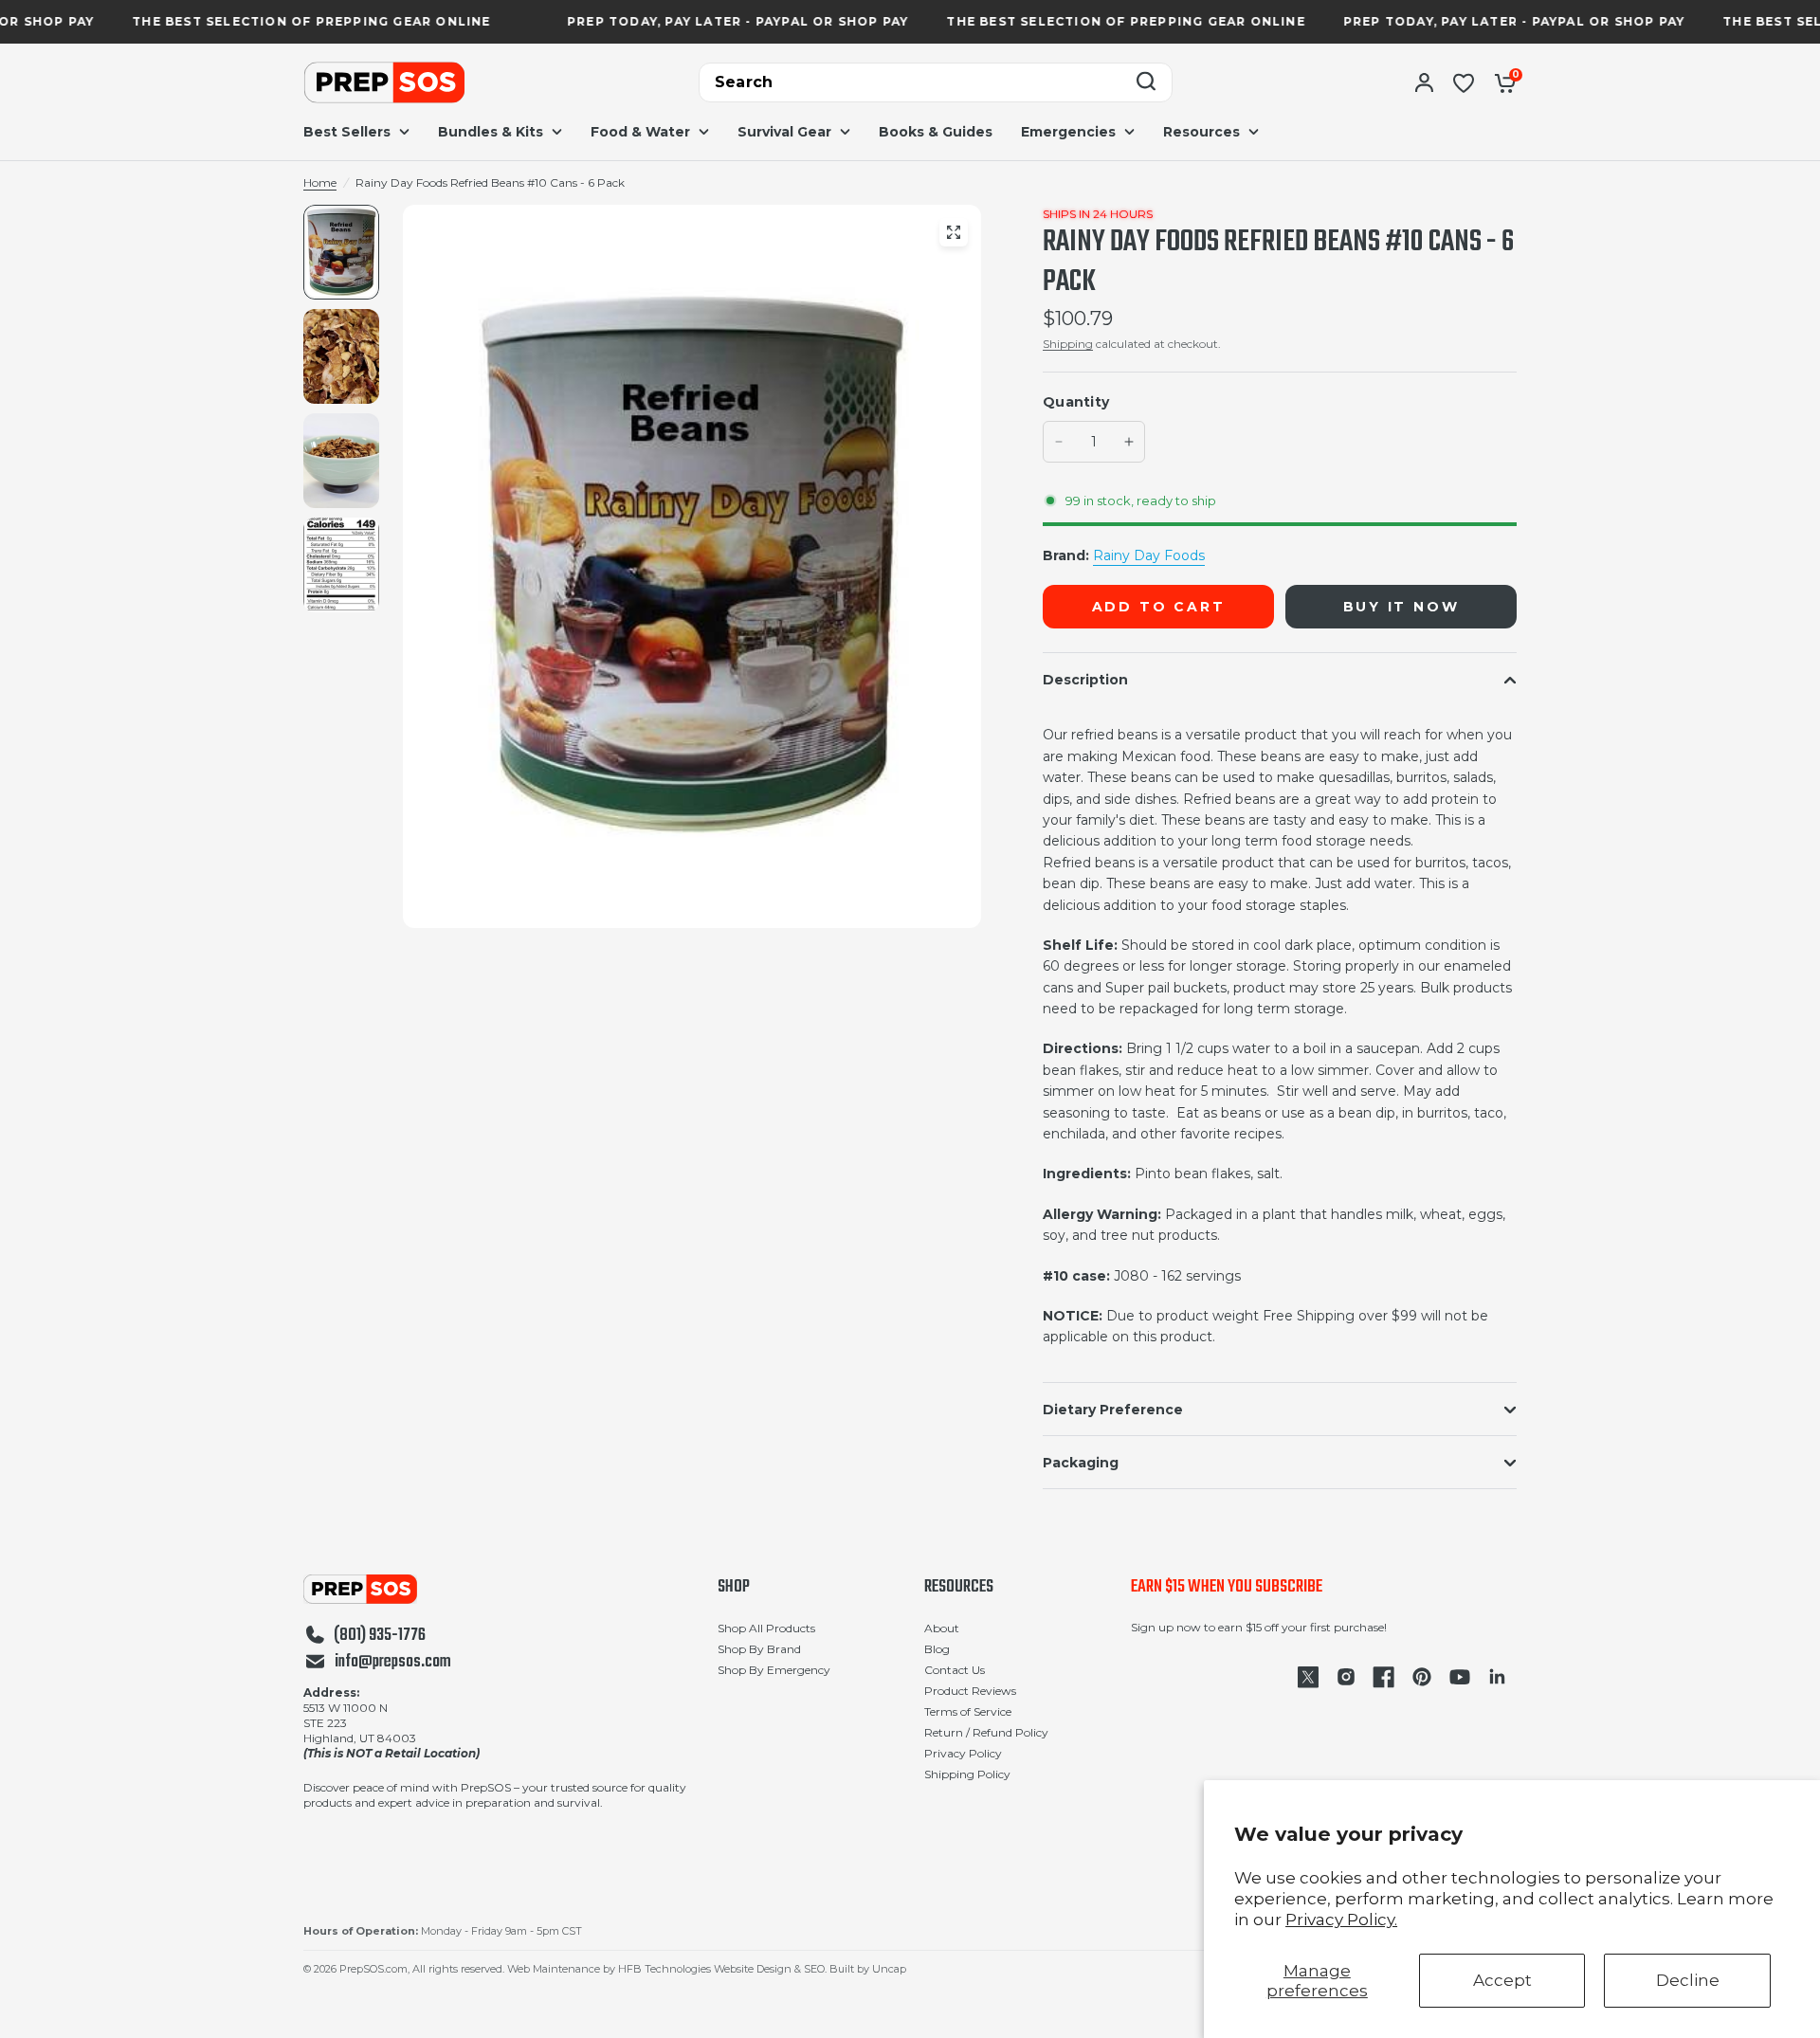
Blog (937, 1649)
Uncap (889, 1969)
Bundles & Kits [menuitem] (491, 132)
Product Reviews (970, 1691)
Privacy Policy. (1341, 1920)
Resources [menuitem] (1201, 132)
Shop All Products (766, 1628)
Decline (1688, 1980)
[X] (1308, 1677)
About (942, 1628)
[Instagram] (1346, 1677)
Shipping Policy (967, 1774)
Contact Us (955, 1670)
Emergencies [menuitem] (1068, 132)
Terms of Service (968, 1711)
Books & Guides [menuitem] (936, 132)
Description (1085, 680)
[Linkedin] (1498, 1677)
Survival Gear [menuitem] (784, 132)
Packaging (1081, 1463)
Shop (734, 1588)
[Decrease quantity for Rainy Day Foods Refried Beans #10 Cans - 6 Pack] (1059, 442)
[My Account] (1424, 82)
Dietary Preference (1113, 1410)
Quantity (1076, 402)
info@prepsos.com (393, 1663)
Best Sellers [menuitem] (347, 132)
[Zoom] (954, 232)
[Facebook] (1384, 1677)
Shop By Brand (759, 1649)
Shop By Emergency (774, 1670)
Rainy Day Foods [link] (1149, 555)
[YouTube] (1460, 1677)
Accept (1502, 1980)
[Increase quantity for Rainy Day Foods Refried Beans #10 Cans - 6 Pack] (1129, 442)
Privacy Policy (963, 1753)
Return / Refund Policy (986, 1732)
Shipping (1068, 344)
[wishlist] (1464, 82)
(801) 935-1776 (380, 1636)
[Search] (1146, 83)
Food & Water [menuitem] (640, 132)
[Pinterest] (1422, 1677)
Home (320, 182)
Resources (959, 1588)
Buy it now (1401, 607)
